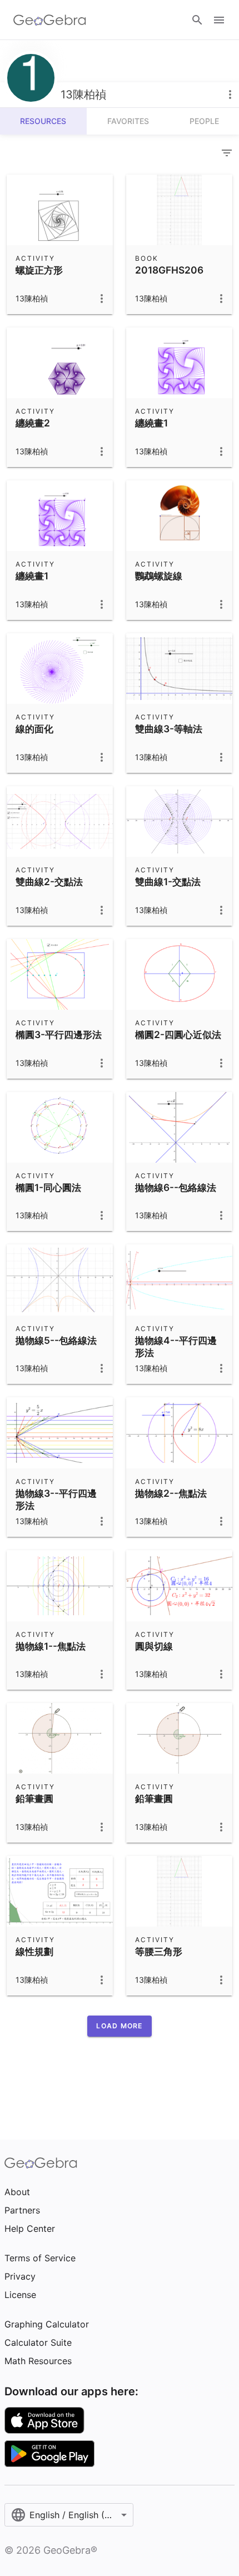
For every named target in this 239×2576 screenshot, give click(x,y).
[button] (119, 2026)
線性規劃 (34, 1951)
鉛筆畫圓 (34, 1798)
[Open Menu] (219, 20)
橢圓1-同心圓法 (48, 1187)
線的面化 (34, 729)
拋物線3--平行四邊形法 (56, 1499)
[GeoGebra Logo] (50, 20)
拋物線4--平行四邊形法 (176, 1346)
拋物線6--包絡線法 (176, 1187)
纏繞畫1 (151, 423)
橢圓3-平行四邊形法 (59, 1034)
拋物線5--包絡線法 (56, 1340)
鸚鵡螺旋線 (159, 576)
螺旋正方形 (39, 270)
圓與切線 (154, 1646)
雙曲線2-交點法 (49, 882)
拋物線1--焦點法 (51, 1646)
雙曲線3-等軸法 (169, 729)
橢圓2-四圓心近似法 (178, 1034)
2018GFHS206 (169, 270)
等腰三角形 (159, 1951)
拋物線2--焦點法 (171, 1493)
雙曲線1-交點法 (168, 882)
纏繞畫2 (33, 423)
